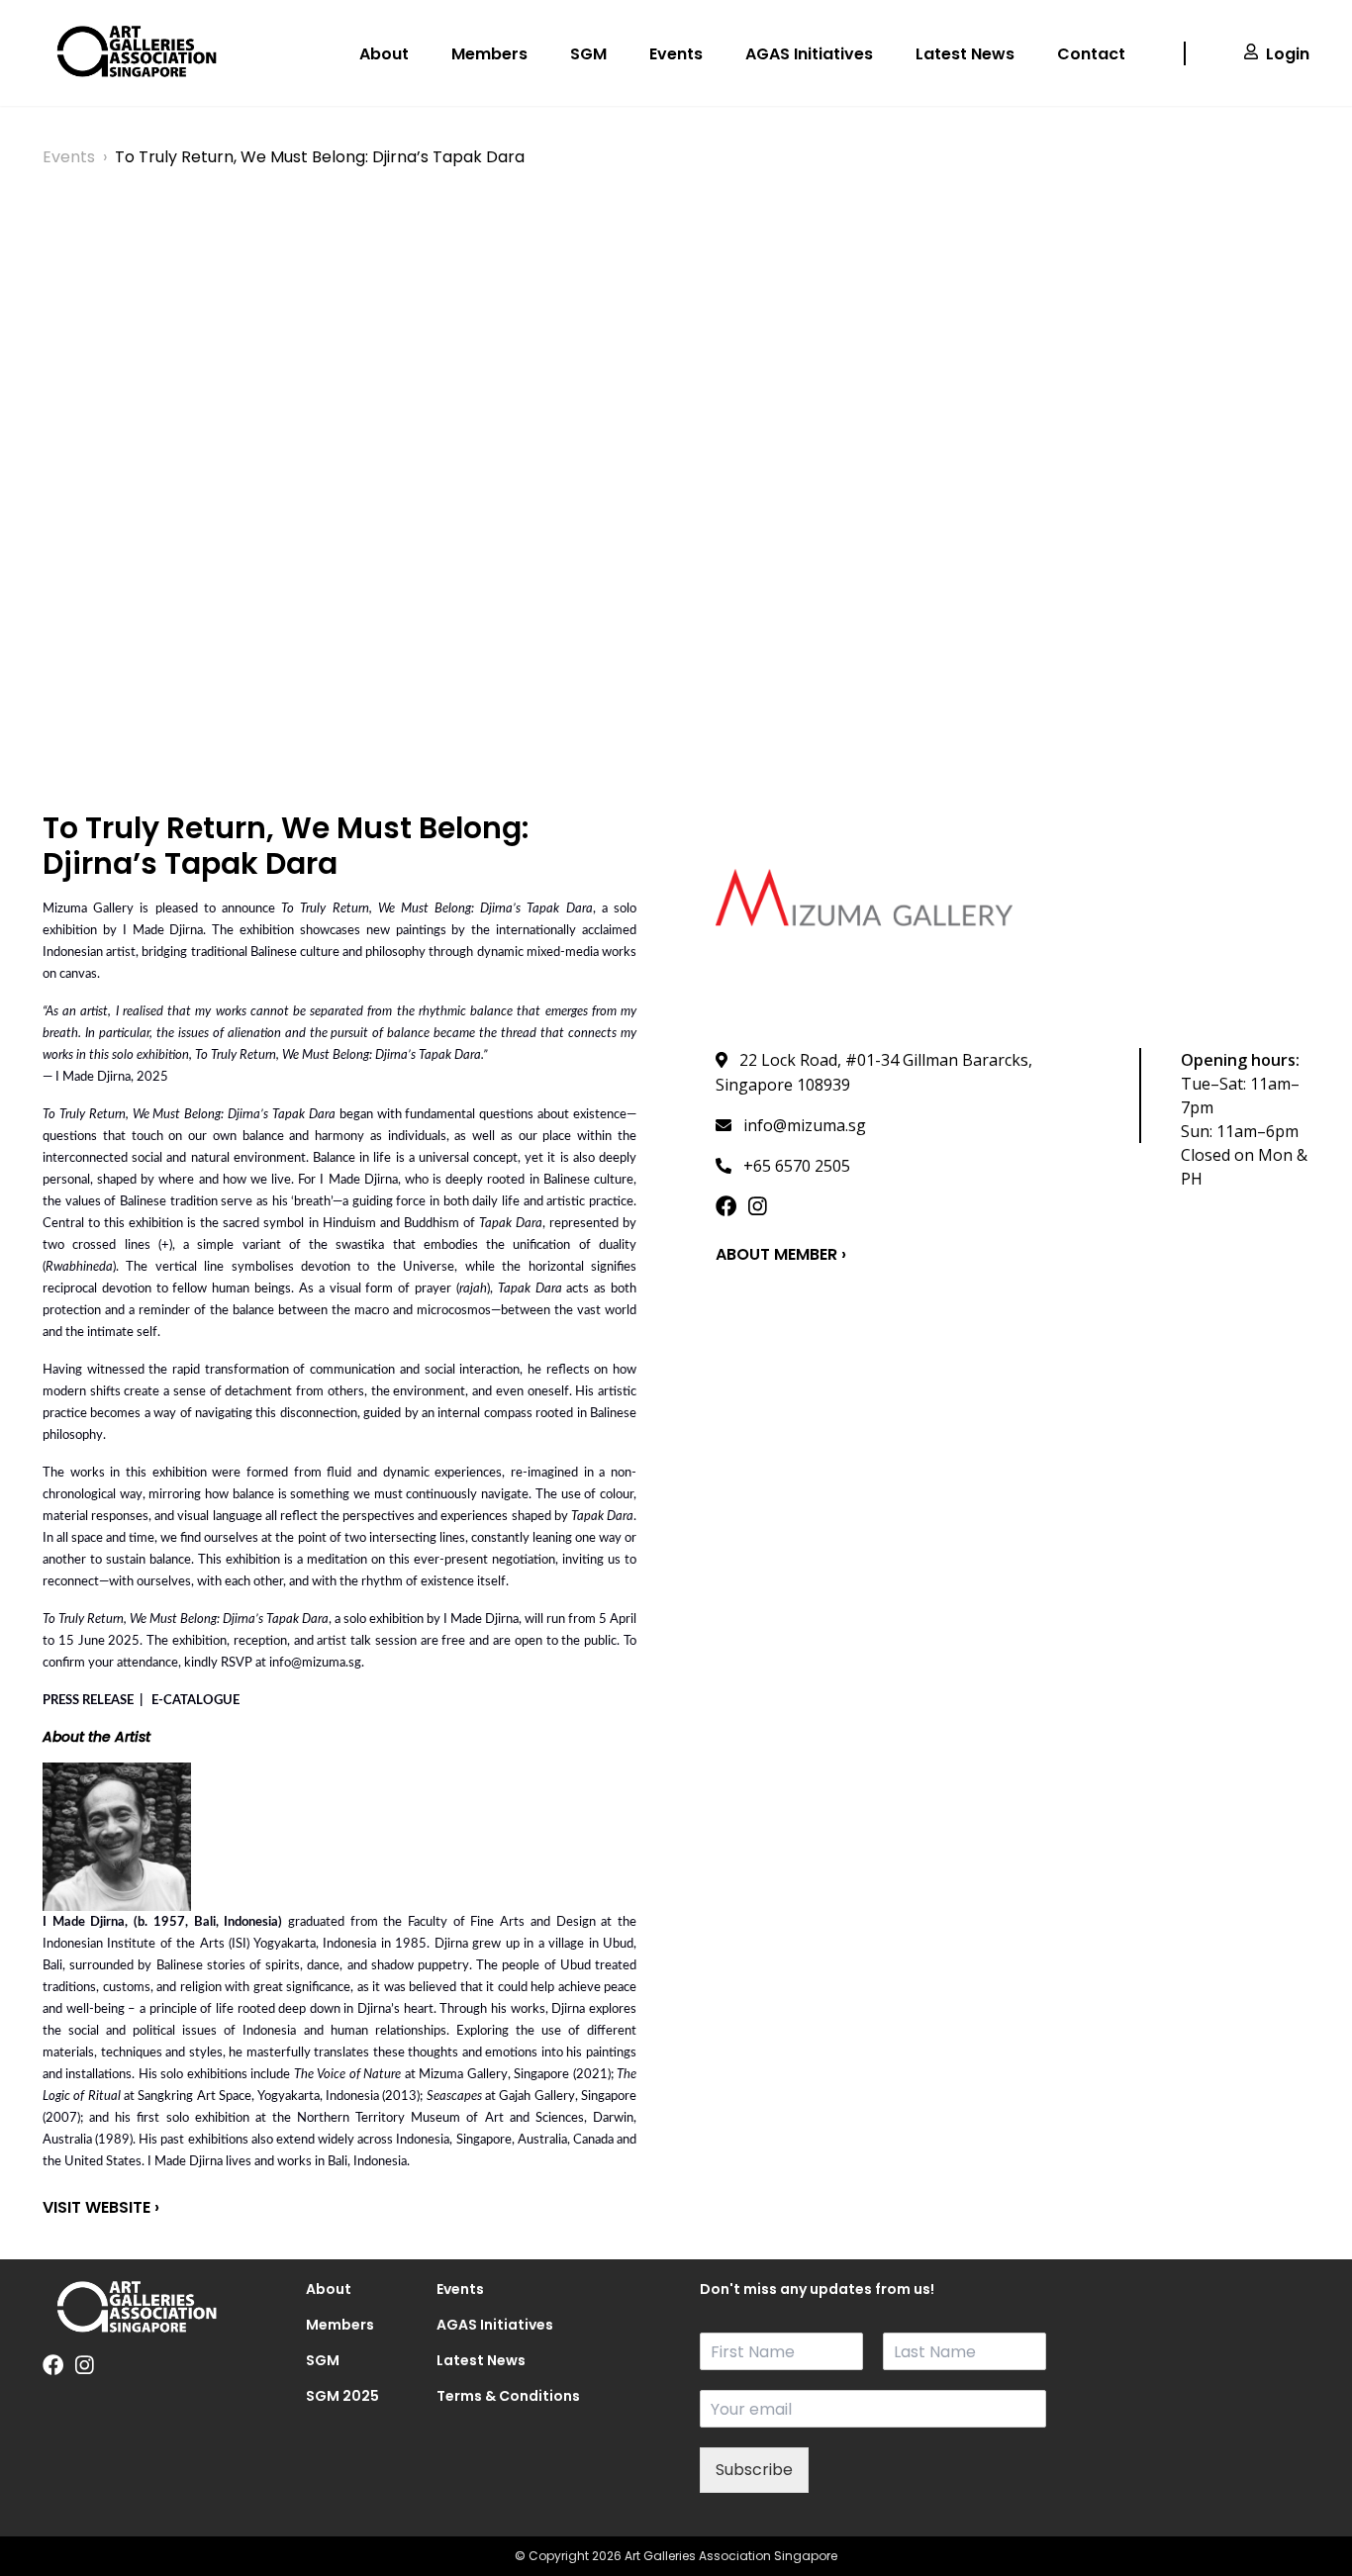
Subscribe (754, 2470)
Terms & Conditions (479, 2396)
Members (489, 54)
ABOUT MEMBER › (781, 1254)
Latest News (965, 54)
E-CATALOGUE (197, 1701)
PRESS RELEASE (88, 1701)
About (384, 54)
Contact (1091, 54)
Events (676, 54)
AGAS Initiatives (809, 54)
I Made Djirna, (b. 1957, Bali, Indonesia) (162, 1922)
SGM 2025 (342, 2396)
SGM (588, 54)
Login (1288, 54)
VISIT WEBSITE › (101, 2207)
